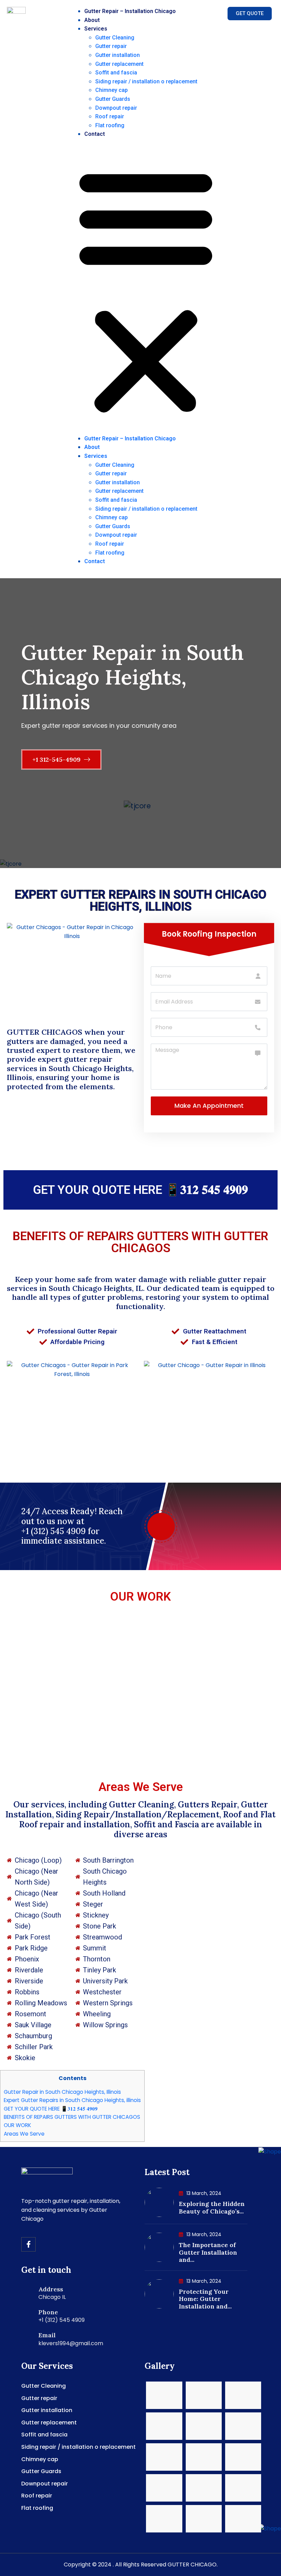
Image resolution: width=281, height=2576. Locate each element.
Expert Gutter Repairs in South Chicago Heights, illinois (72, 2100)
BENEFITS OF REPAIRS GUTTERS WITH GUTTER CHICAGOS (140, 1242)
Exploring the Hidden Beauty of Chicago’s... (212, 2207)
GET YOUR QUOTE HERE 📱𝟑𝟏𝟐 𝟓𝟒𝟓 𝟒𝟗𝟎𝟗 (140, 1190)
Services (96, 29)
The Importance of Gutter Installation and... (208, 2252)
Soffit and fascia (116, 73)
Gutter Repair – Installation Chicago (130, 11)
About (92, 20)
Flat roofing (110, 125)
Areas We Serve (24, 2134)
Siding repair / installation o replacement (146, 81)
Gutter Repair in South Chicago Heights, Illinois (62, 2092)
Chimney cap (112, 90)
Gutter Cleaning (115, 38)
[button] (146, 289)
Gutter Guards (113, 99)
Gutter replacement (119, 64)
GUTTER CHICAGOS (45, 1032)
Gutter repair (111, 46)
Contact (95, 134)
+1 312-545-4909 (57, 759)
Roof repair (110, 116)
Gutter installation (118, 55)
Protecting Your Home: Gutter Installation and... (205, 2299)
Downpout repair (116, 108)
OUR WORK (140, 1597)
